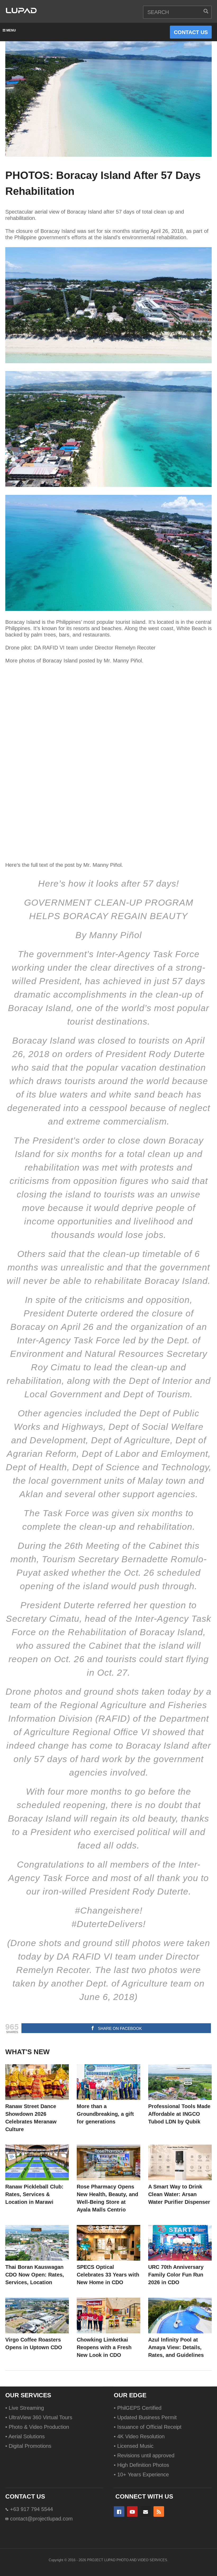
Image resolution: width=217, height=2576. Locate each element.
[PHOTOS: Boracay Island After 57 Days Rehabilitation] (37, 2082)
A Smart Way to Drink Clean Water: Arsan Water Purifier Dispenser (179, 2194)
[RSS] (159, 2512)
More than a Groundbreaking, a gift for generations (105, 2114)
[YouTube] (132, 2512)
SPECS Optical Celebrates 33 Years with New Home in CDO (108, 2275)
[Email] (146, 2512)
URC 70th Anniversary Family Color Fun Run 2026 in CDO (176, 2275)
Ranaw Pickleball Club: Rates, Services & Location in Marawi (34, 2194)
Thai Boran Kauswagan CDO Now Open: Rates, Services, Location (35, 2275)
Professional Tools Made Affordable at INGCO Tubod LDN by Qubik (179, 2114)
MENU (11, 30)
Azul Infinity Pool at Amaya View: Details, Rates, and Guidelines (176, 2347)
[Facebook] (119, 2512)
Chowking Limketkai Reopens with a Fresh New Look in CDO (104, 2347)
